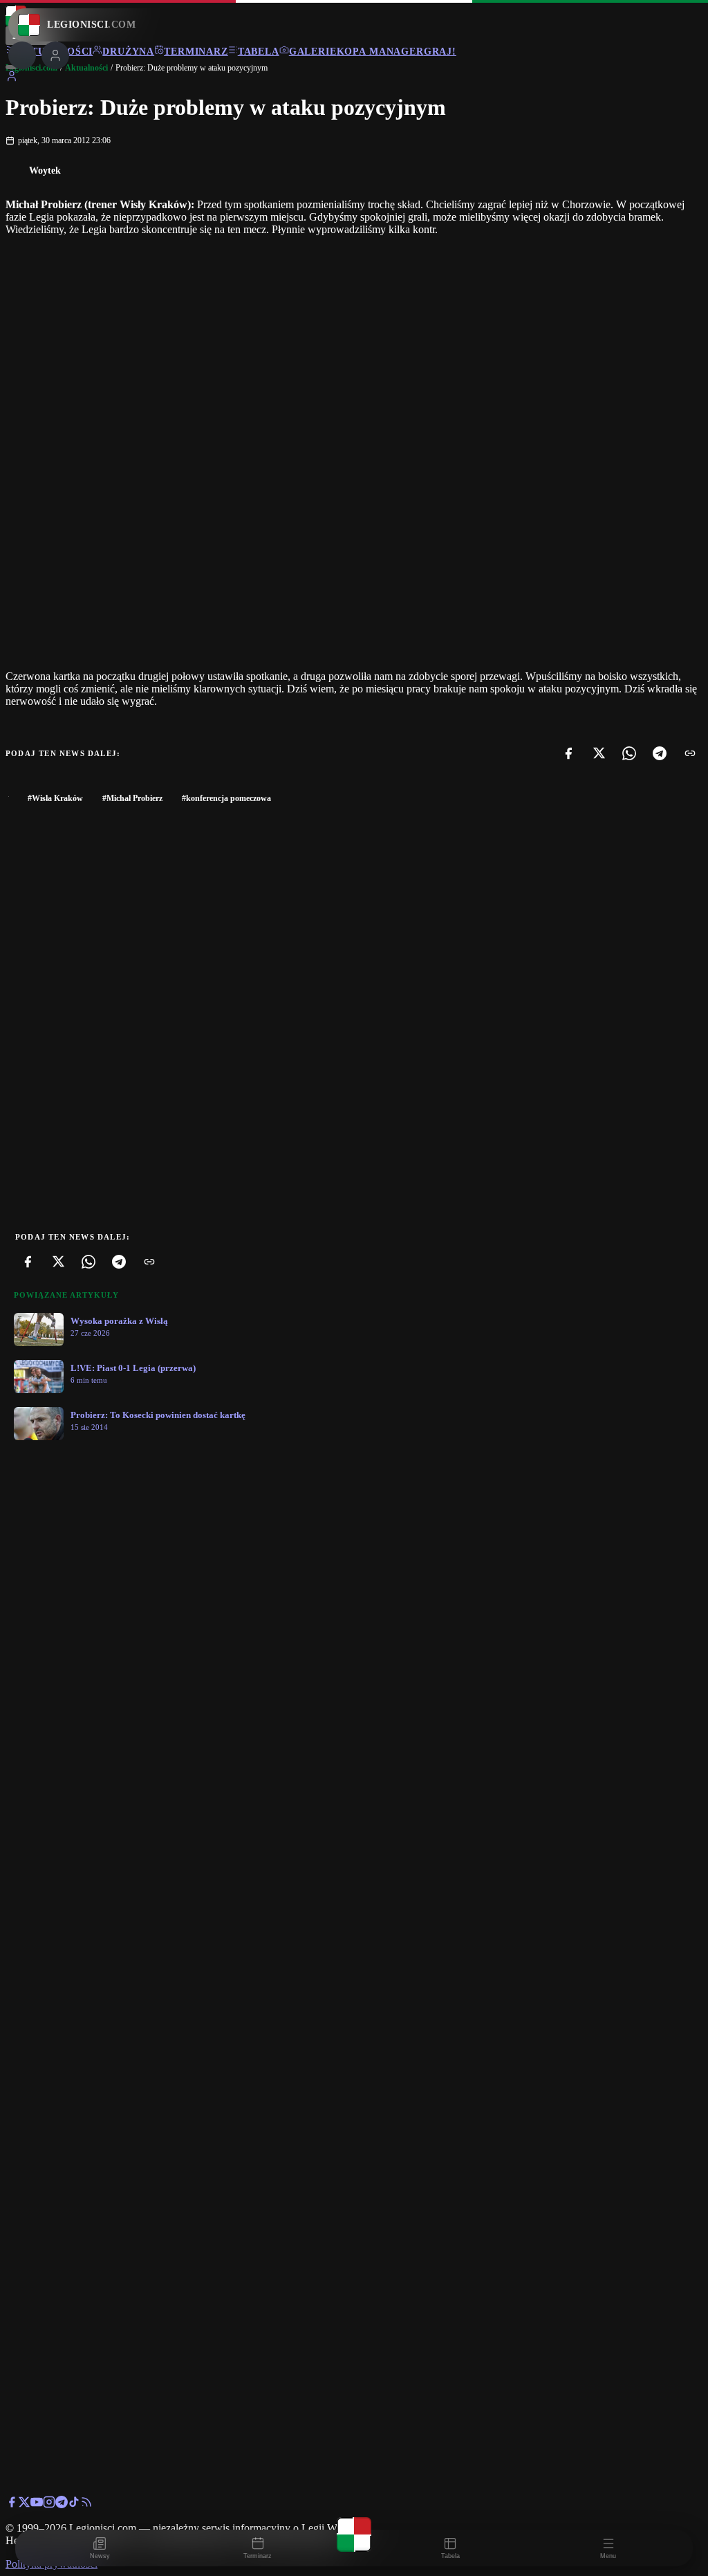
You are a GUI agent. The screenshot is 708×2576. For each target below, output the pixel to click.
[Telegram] (660, 753)
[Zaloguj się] (12, 79)
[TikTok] (74, 2504)
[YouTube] (37, 2504)
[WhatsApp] (629, 753)
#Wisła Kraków (55, 798)
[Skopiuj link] (690, 753)
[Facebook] (568, 753)
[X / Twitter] (24, 2504)
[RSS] (86, 2504)
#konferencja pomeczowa (226, 798)
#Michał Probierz (132, 798)
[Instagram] (49, 2504)
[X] (599, 753)
